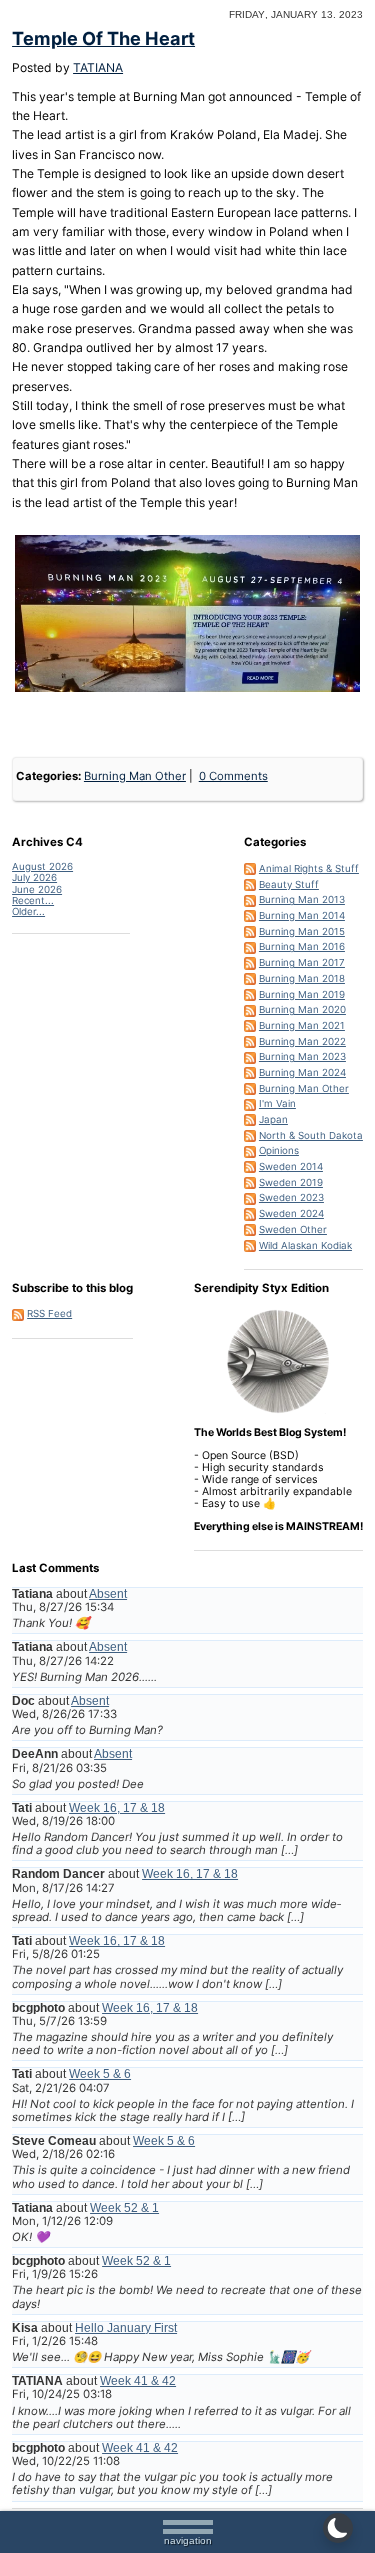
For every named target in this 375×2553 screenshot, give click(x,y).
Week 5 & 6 (100, 2074)
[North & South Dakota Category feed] (250, 1135)
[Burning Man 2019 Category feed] (250, 994)
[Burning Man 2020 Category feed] (250, 1009)
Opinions (279, 1150)
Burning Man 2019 (302, 994)
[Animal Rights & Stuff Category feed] (250, 868)
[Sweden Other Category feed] (250, 1229)
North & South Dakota (311, 1135)
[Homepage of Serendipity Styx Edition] (278, 1361)
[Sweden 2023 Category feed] (250, 1197)
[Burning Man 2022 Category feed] (250, 1041)
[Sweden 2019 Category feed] (250, 1182)
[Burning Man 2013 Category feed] (250, 899)
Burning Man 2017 (302, 962)
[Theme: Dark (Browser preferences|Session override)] (338, 2528)
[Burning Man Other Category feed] (250, 1088)
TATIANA (98, 67)
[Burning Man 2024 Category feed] (250, 1072)
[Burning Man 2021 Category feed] (250, 1025)
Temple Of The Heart (103, 38)
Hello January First (126, 2328)
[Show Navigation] (188, 2530)
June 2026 (37, 889)
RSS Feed (49, 1313)
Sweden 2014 (291, 1166)
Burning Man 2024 (302, 1072)
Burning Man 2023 (302, 1056)
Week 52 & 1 (124, 2208)
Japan (273, 1119)
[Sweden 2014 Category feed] (250, 1166)
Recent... (33, 900)
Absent (108, 1594)
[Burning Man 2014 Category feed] (250, 915)
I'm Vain (277, 1103)
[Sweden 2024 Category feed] (250, 1213)
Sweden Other (293, 1229)
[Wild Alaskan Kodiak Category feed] (250, 1245)
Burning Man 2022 (302, 1041)
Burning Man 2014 (302, 915)
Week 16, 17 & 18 (117, 1808)
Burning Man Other (135, 776)
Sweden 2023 (291, 1197)
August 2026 (42, 866)
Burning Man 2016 (302, 946)
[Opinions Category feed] (250, 1150)
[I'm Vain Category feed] (250, 1103)
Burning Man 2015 (302, 931)
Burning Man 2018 (302, 978)
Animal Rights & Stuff (309, 868)
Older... (28, 911)
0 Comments (233, 776)
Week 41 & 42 (138, 2381)
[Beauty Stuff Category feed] (250, 884)
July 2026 (34, 877)
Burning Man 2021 (302, 1025)
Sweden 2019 (291, 1182)
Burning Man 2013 (302, 899)
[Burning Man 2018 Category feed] (250, 978)
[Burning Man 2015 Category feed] (250, 931)
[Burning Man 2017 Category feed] (250, 962)
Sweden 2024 (291, 1213)
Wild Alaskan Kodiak (305, 1245)
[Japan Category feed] (250, 1119)
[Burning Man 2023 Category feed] (250, 1056)
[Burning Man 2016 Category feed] (250, 946)
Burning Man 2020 (302, 1009)
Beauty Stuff (289, 884)
